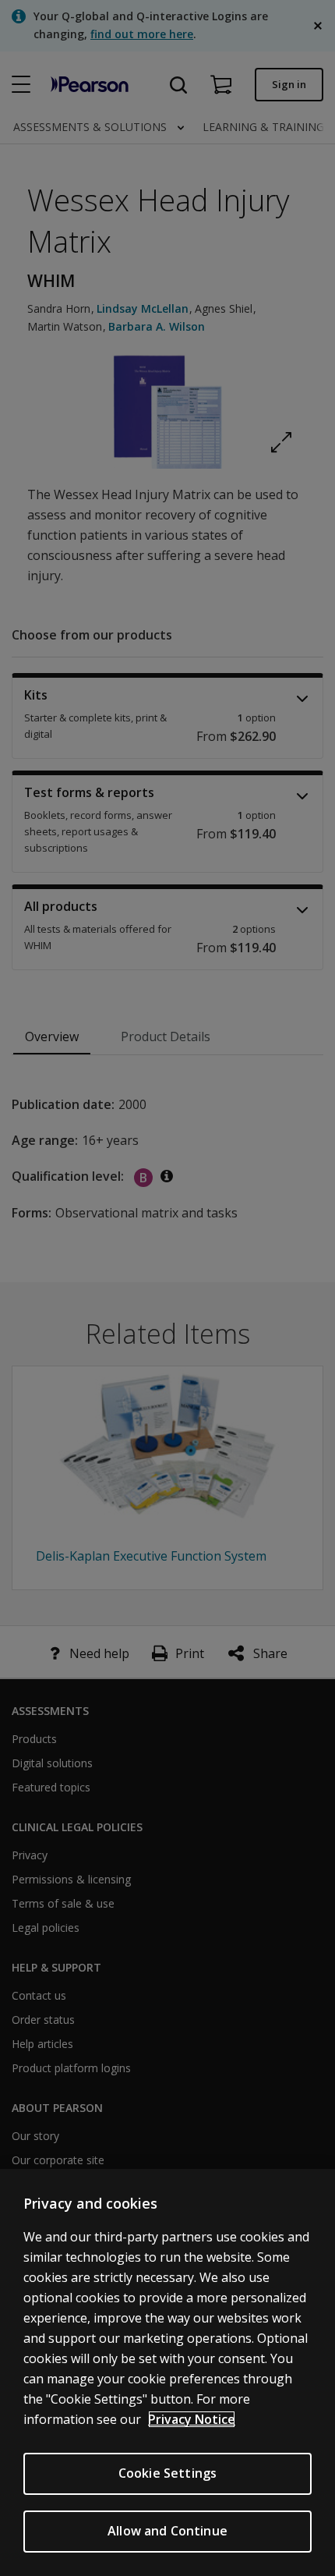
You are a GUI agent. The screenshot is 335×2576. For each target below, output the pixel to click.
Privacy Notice (192, 2419)
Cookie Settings (167, 2473)
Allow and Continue (167, 2531)
